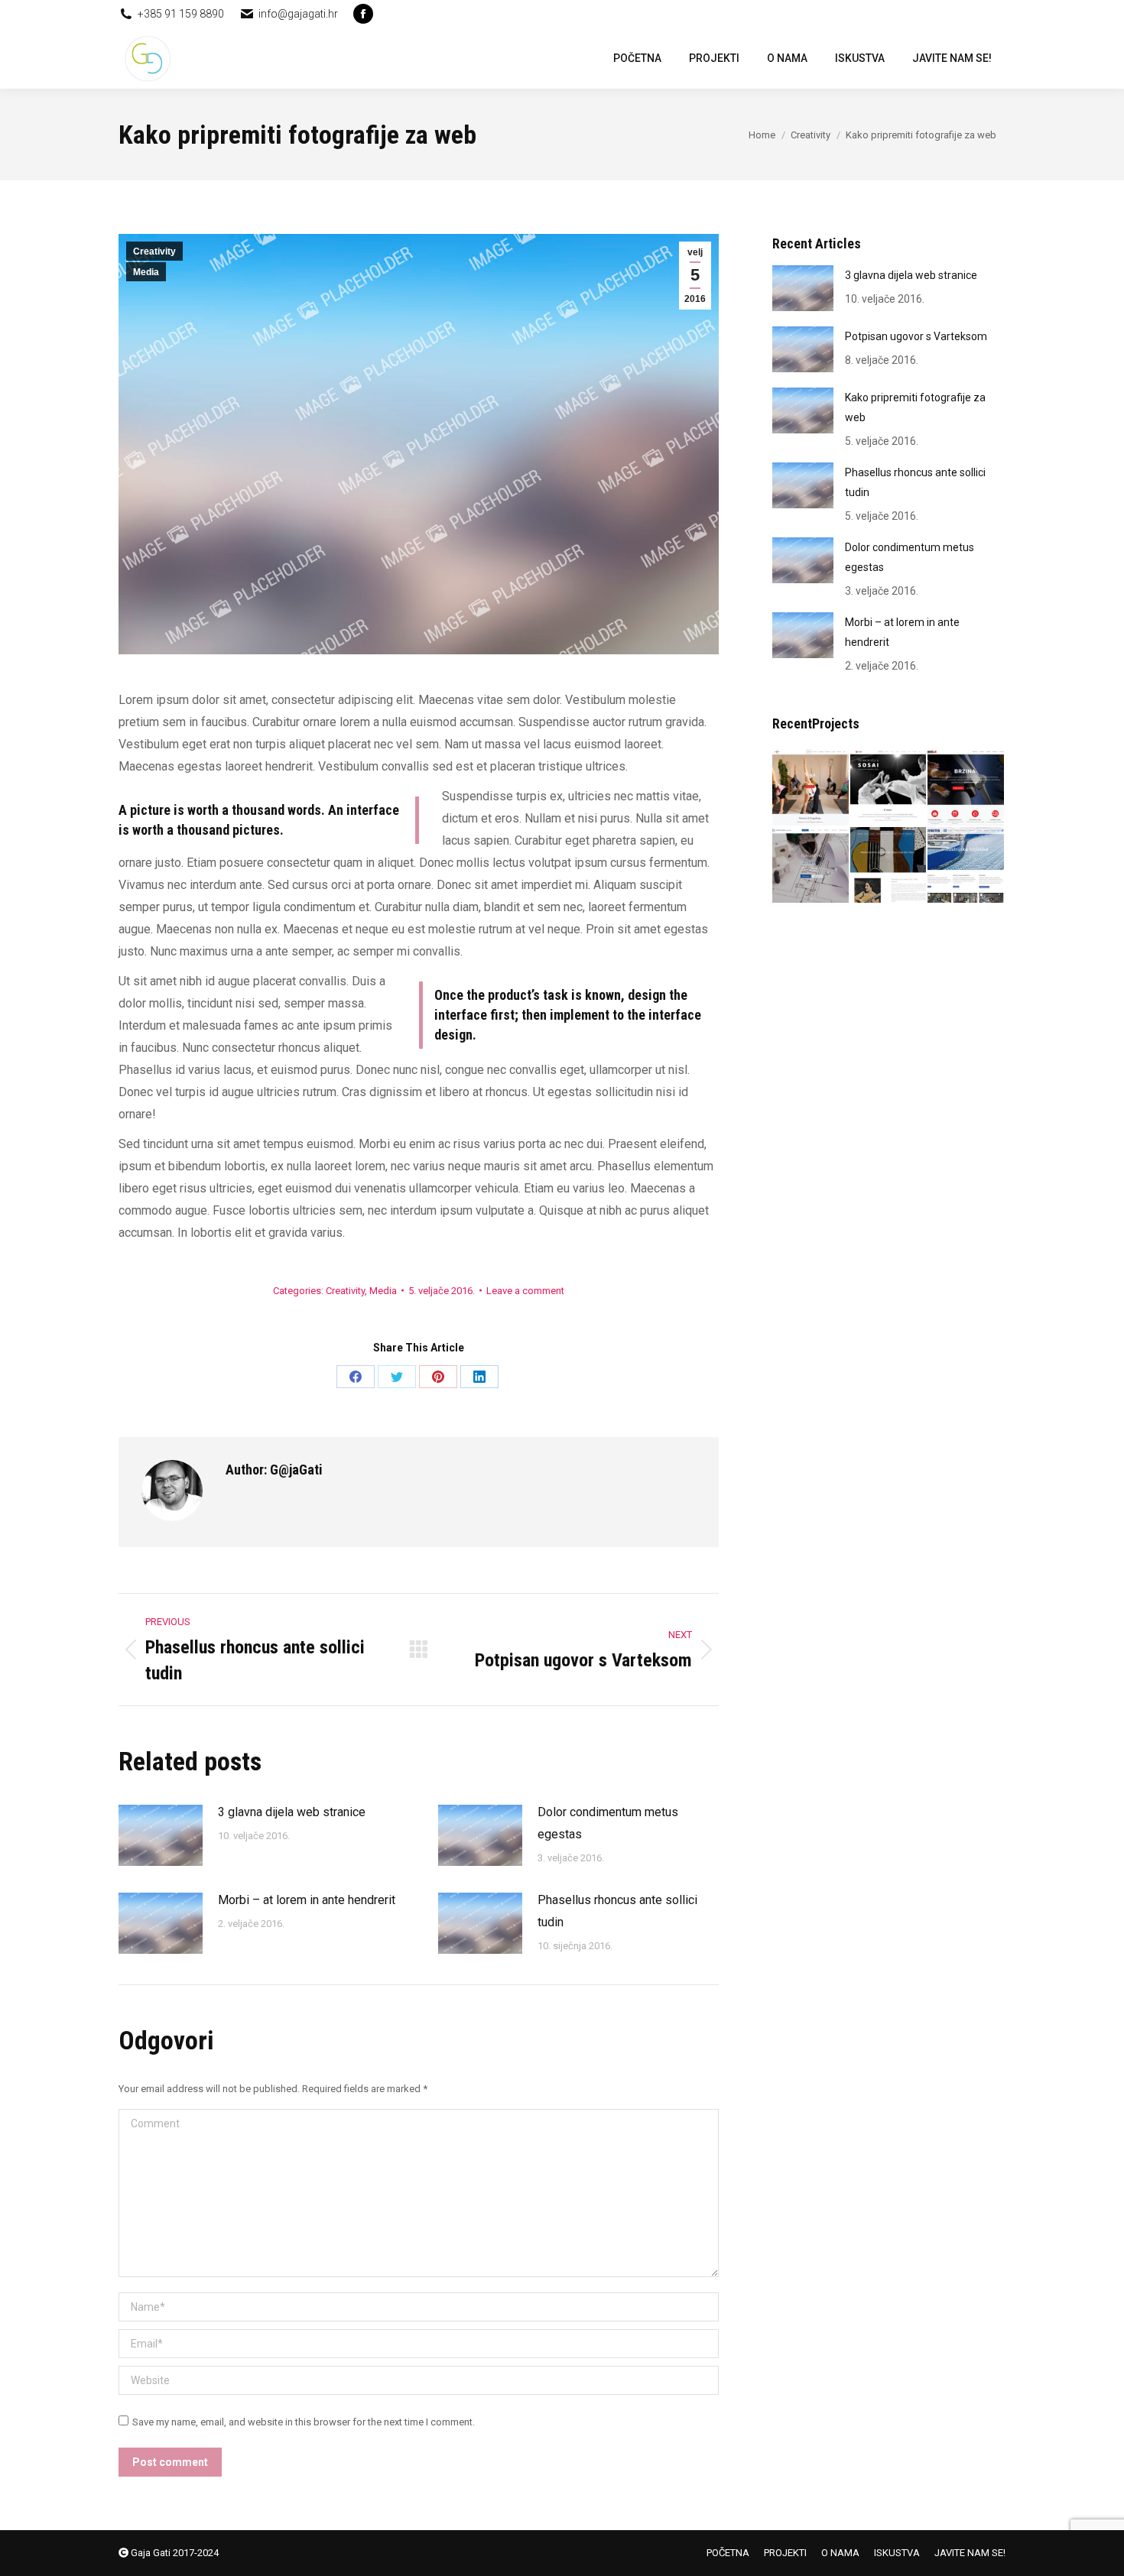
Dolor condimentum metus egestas (608, 1823)
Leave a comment (525, 1291)
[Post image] (161, 1835)
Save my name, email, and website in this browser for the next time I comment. (304, 2422)
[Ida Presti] (889, 866)
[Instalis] (966, 788)
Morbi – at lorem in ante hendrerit (307, 1900)
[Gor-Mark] (811, 866)
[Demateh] (966, 866)
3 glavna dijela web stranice (292, 1812)
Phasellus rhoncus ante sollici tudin (617, 1911)
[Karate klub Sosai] (889, 788)
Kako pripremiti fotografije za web (915, 407)
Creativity (154, 251)
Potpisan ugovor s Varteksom (916, 336)
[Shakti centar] (811, 788)
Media (146, 272)
